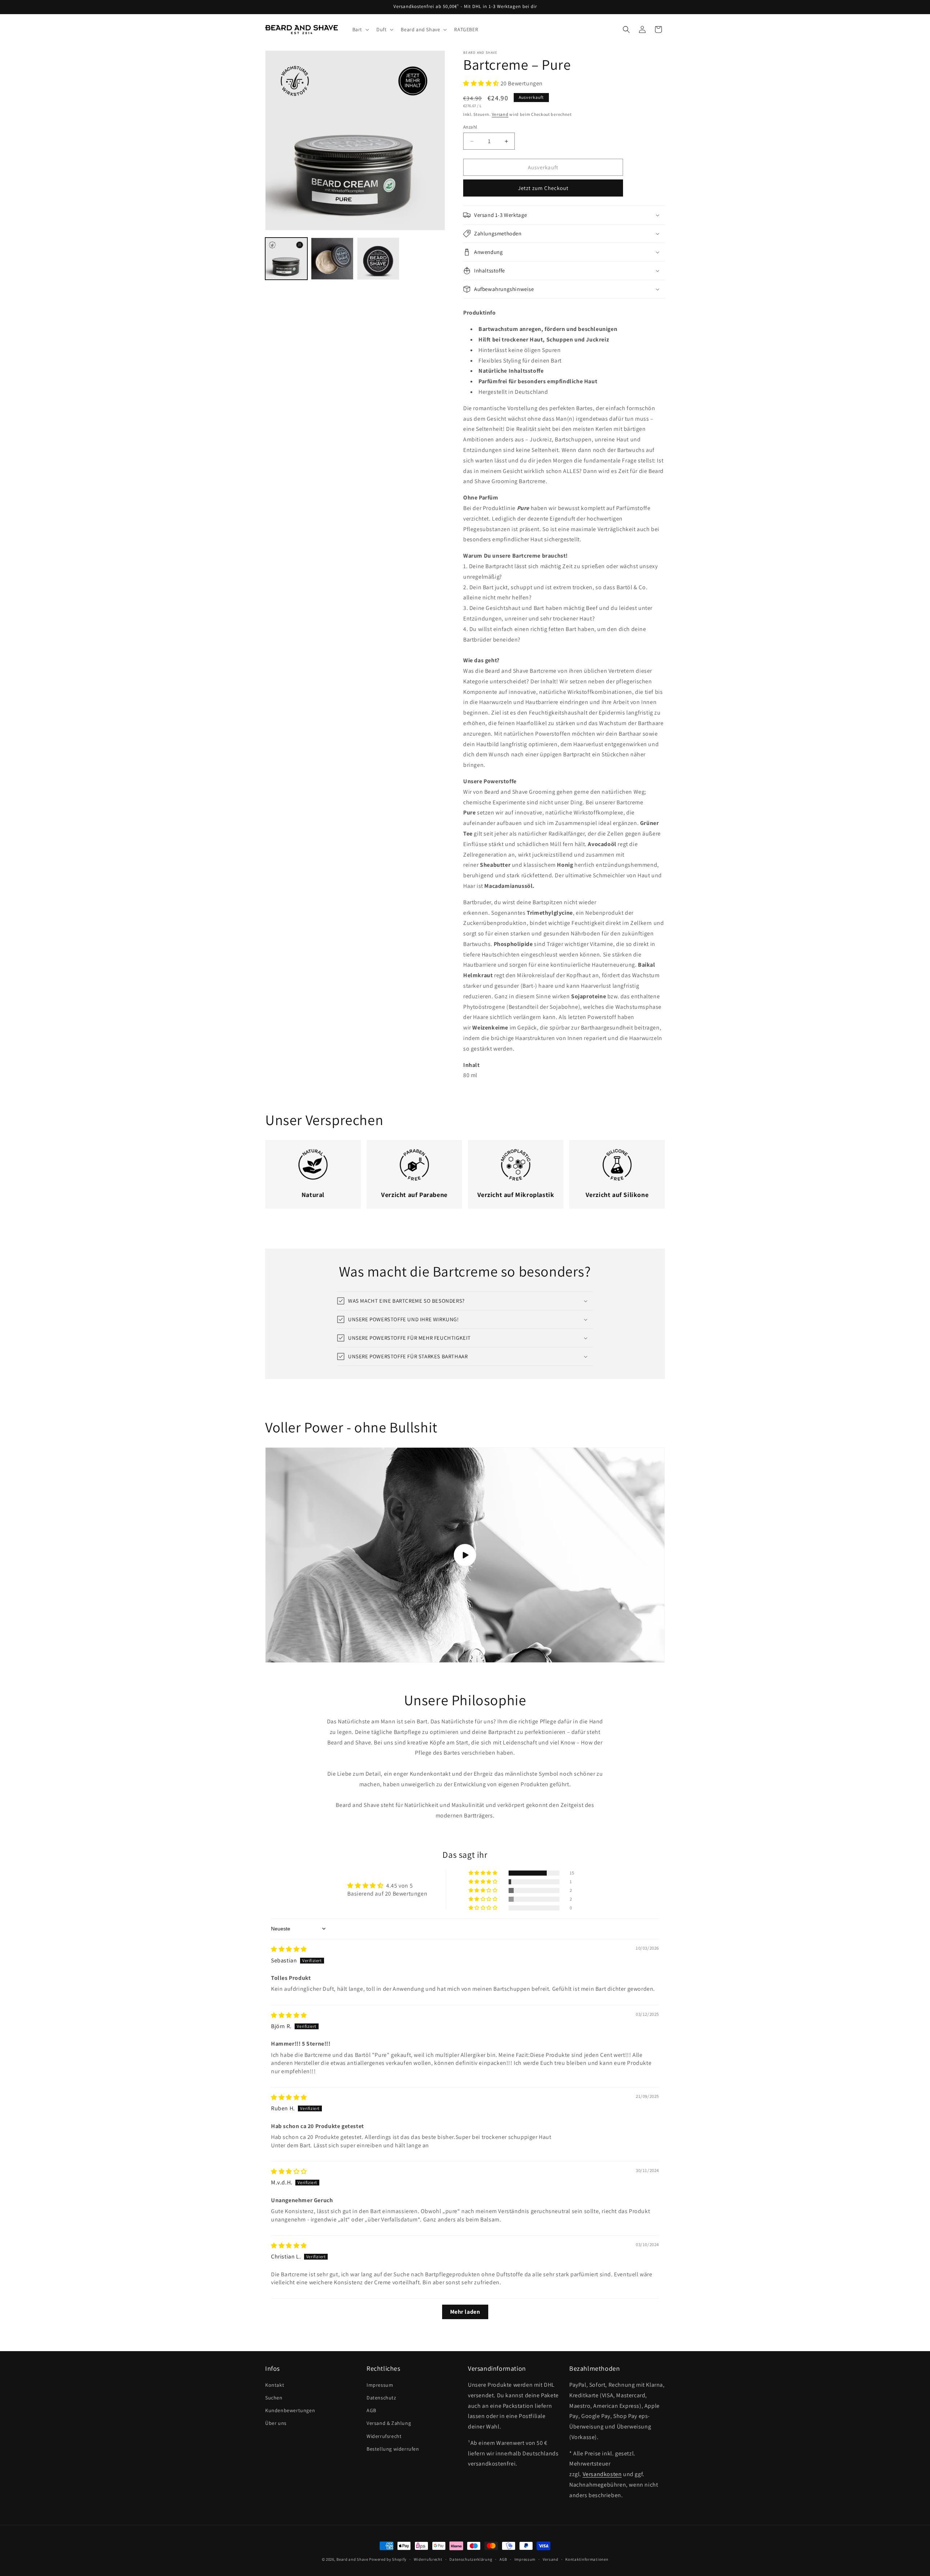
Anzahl (470, 127)
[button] (360, 29)
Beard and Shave (352, 2559)
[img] (289, 1949)
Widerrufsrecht (384, 2436)
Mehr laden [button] (465, 2312)
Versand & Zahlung (389, 2423)
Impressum (380, 2385)
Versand (500, 114)
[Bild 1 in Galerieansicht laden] (286, 259)
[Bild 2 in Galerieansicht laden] (332, 259)
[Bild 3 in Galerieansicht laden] (378, 259)
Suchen (274, 2398)
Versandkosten (602, 2474)
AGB (371, 2410)
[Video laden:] (465, 1555)
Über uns (276, 2423)
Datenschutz (381, 2398)
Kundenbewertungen (290, 2410)
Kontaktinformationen (587, 2559)
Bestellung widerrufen (393, 2449)
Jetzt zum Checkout (543, 188)
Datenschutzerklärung (471, 2559)
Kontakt (275, 2385)
